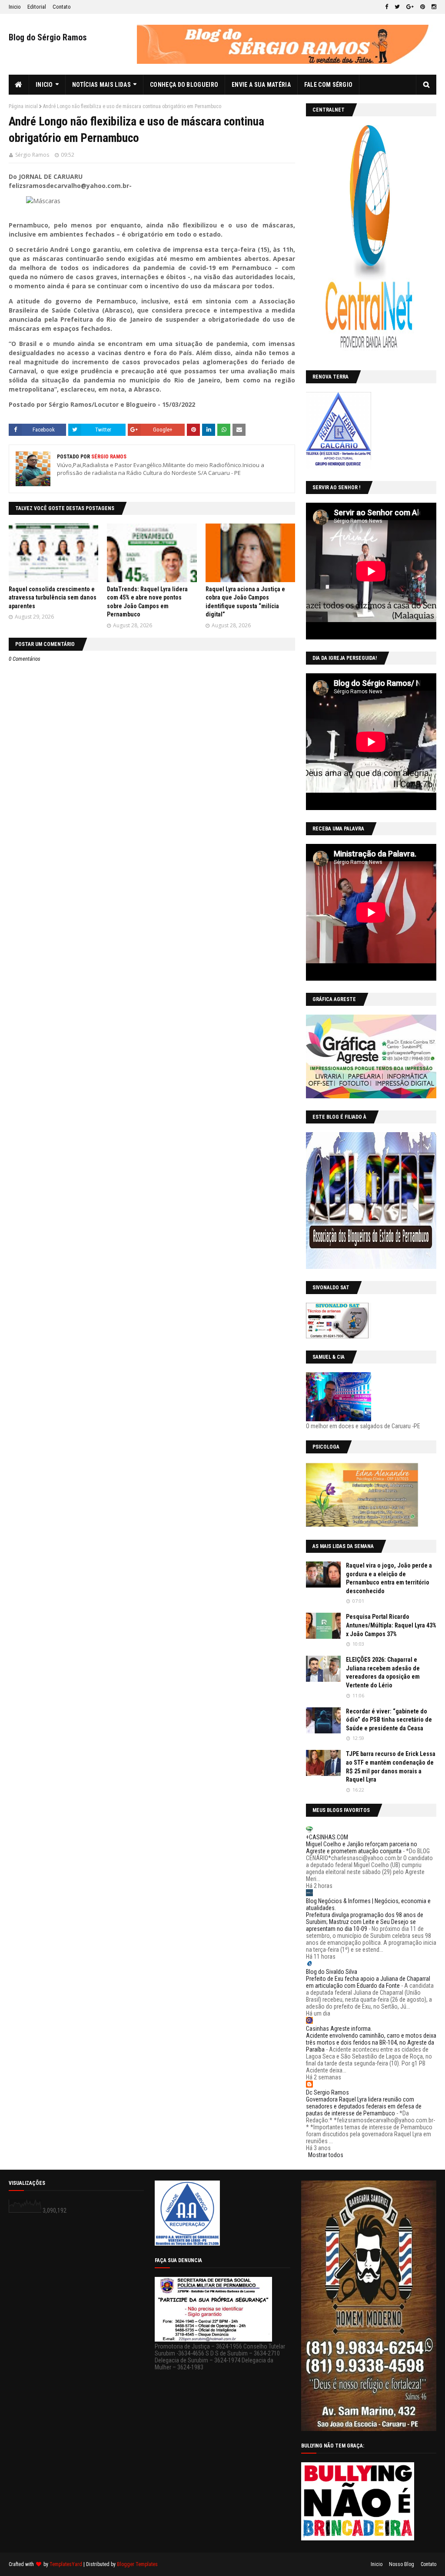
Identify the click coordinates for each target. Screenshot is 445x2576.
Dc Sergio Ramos (327, 2092)
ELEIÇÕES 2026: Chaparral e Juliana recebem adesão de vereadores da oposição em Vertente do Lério (383, 1672)
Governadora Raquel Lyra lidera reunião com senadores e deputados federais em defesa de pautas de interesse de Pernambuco (364, 2106)
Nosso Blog (402, 2564)
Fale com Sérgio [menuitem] (329, 85)
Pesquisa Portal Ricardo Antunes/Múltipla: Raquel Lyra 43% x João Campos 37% (391, 1625)
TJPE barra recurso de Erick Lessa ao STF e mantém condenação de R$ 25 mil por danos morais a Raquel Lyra (391, 1767)
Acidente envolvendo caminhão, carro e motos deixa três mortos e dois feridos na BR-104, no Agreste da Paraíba (371, 2042)
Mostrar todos (326, 2155)
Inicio (15, 7)
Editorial (37, 7)
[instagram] (433, 7)
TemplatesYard (66, 2564)
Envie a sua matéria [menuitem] (261, 85)
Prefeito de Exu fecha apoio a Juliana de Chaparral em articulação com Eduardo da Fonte (368, 1982)
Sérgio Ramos (32, 155)
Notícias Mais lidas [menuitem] (101, 85)
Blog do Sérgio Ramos (48, 37)
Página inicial (23, 106)
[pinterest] (423, 7)
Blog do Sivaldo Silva (332, 1972)
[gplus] (410, 7)
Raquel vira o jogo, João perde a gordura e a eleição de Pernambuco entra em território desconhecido (389, 1578)
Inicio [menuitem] (44, 85)
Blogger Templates (137, 2564)
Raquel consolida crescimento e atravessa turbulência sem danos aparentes (53, 598)
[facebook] (387, 7)
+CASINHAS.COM (327, 1837)
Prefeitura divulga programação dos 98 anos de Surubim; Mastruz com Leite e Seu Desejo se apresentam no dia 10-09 (365, 1922)
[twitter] (397, 7)
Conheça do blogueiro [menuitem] (184, 85)
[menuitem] (19, 85)
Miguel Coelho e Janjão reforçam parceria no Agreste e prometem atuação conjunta (362, 1848)
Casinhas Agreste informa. (339, 2029)
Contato (62, 7)
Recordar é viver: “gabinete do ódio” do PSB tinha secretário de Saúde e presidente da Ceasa (389, 1720)
